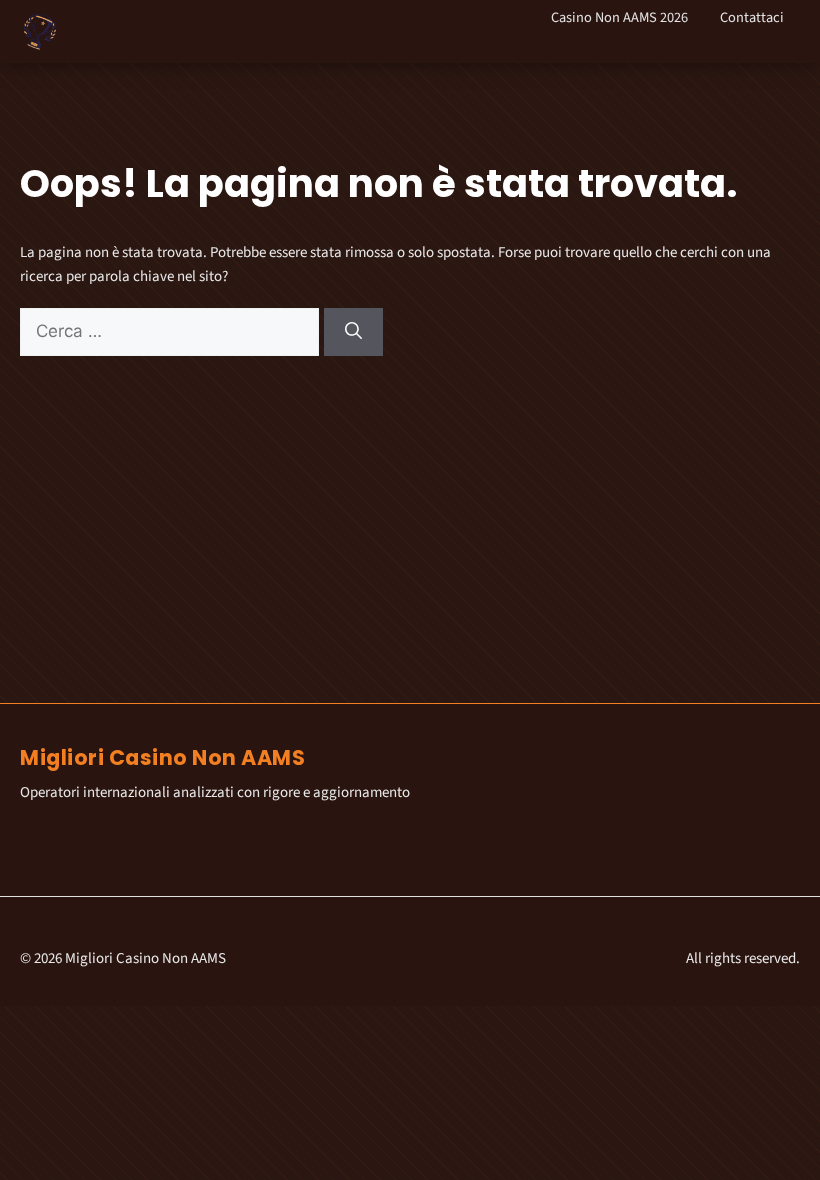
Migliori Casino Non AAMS (162, 757)
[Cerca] (353, 332)
